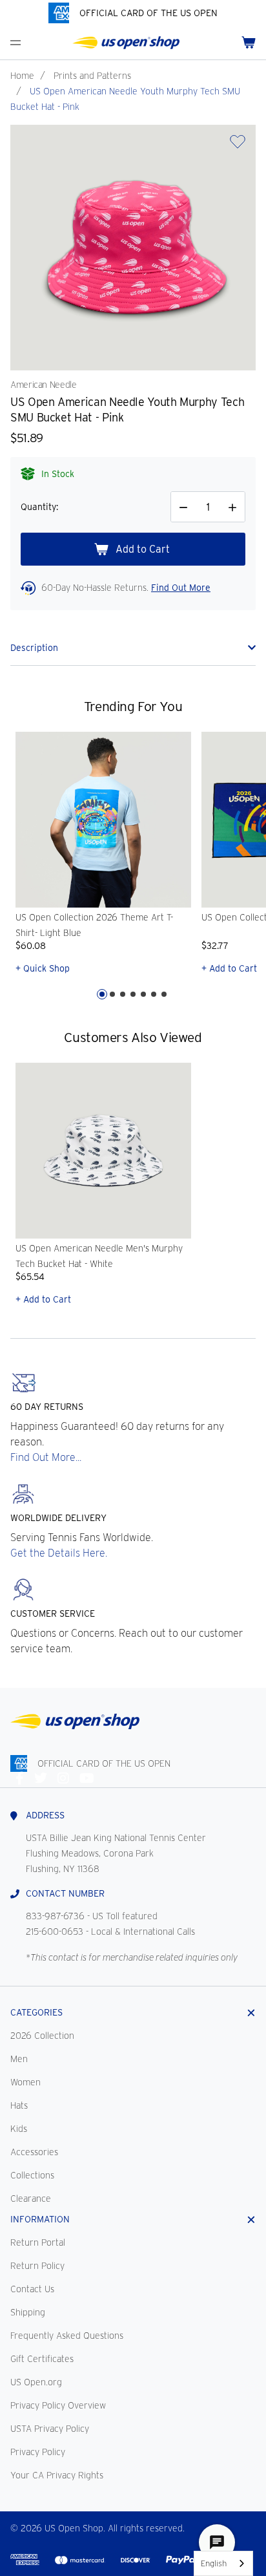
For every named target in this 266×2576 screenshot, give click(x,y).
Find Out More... (46, 1457)
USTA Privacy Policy (50, 2429)
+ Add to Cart (43, 1299)
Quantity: (39, 507)
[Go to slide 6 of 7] (154, 994)
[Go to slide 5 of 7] (143, 994)
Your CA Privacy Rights (57, 2475)
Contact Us (32, 2289)
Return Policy (37, 2266)
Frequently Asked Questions (67, 2336)
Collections (32, 2175)
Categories (36, 2012)
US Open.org (36, 2382)
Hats (19, 2105)
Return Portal (38, 2242)
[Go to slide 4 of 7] (133, 994)
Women (26, 2082)
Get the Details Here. (59, 1553)
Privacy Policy (38, 2452)
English (214, 2563)
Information (40, 2219)
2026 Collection (42, 2036)
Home (22, 76)
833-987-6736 (55, 1916)
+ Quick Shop (43, 968)
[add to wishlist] (238, 146)
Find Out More (181, 588)
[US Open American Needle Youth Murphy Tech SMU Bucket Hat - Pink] (133, 248)
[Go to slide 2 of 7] (112, 994)
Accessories (34, 2152)
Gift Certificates (42, 2359)
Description (34, 648)
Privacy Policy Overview (58, 2405)
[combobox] (223, 2563)
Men (19, 2059)
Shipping (28, 2312)
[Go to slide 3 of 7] (123, 994)
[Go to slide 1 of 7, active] (102, 994)
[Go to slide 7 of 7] (164, 994)
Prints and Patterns (92, 76)
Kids (19, 2129)
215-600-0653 (55, 1932)
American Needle (44, 385)
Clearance (31, 2198)
